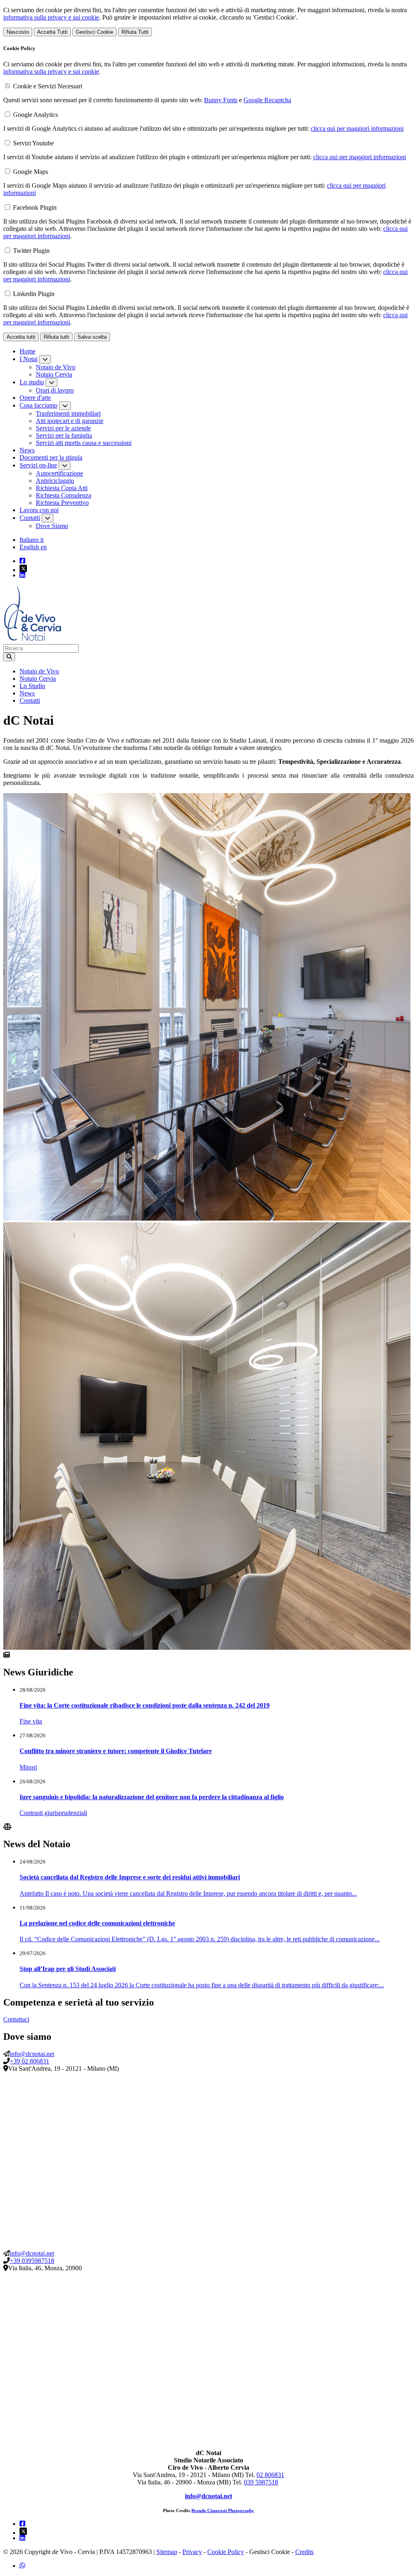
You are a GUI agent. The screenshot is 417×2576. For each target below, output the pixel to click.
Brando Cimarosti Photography (223, 2511)
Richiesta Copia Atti (62, 488)
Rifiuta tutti (56, 337)
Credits (304, 2552)
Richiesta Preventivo (62, 503)
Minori (28, 1767)
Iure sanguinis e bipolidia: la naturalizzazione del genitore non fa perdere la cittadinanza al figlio (152, 1797)
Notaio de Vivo (56, 367)
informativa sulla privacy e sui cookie (51, 17)
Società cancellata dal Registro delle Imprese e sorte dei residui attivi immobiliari (130, 1877)
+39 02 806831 (30, 2061)
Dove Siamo (52, 526)
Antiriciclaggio (55, 481)
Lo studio (32, 382)
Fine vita (31, 1721)
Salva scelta (92, 337)
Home (27, 351)
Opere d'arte (35, 398)
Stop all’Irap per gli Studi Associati (68, 1969)
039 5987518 (261, 2482)
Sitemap (167, 2552)
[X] (217, 568)
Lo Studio (32, 686)
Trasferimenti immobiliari (68, 413)
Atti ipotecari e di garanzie (70, 421)
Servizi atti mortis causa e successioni (84, 443)
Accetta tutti (21, 337)
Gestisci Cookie (94, 32)
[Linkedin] (22, 575)
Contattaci (16, 2019)
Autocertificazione (59, 473)
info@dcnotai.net (32, 2054)
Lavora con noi (39, 510)
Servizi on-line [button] (38, 465)
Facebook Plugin (35, 207)
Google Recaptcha (267, 100)
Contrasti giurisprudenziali (53, 1813)
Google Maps (31, 172)
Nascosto (18, 32)
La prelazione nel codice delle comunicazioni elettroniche (97, 1923)
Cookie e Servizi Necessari (48, 86)
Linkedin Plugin (34, 294)
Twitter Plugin (31, 251)
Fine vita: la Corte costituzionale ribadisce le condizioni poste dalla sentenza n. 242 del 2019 (145, 1705)
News (27, 450)
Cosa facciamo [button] (38, 405)
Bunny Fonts (221, 100)
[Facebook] (22, 561)
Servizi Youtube (33, 143)
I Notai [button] (29, 359)
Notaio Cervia (54, 374)
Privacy (192, 2552)
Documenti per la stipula (51, 457)
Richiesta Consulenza (64, 495)
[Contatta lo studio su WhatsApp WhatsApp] (22, 2566)
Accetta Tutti (52, 32)
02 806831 (270, 2475)
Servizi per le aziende (63, 428)
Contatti (30, 518)
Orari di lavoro (55, 390)
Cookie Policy (226, 2552)
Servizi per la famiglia (64, 435)
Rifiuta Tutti (135, 32)
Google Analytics (35, 115)
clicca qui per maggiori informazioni (357, 128)
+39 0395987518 (32, 2261)
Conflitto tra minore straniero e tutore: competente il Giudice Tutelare (116, 1751)
